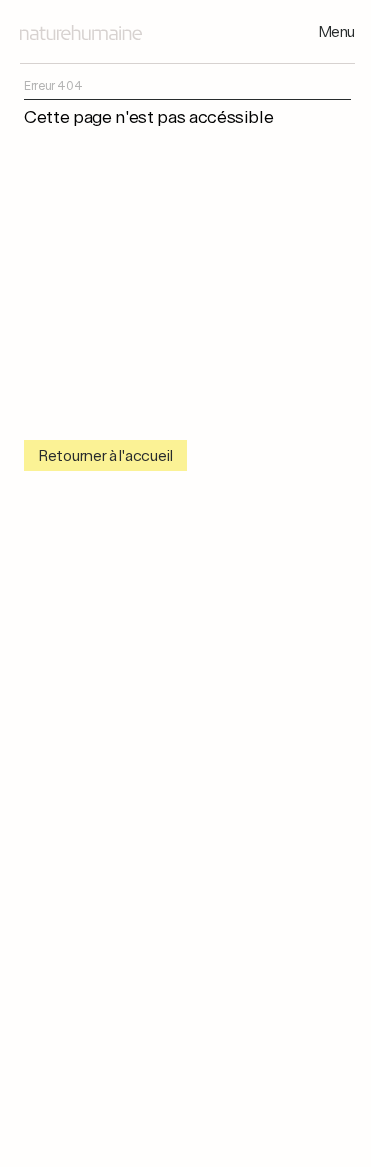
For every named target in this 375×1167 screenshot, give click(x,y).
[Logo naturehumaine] (81, 32)
